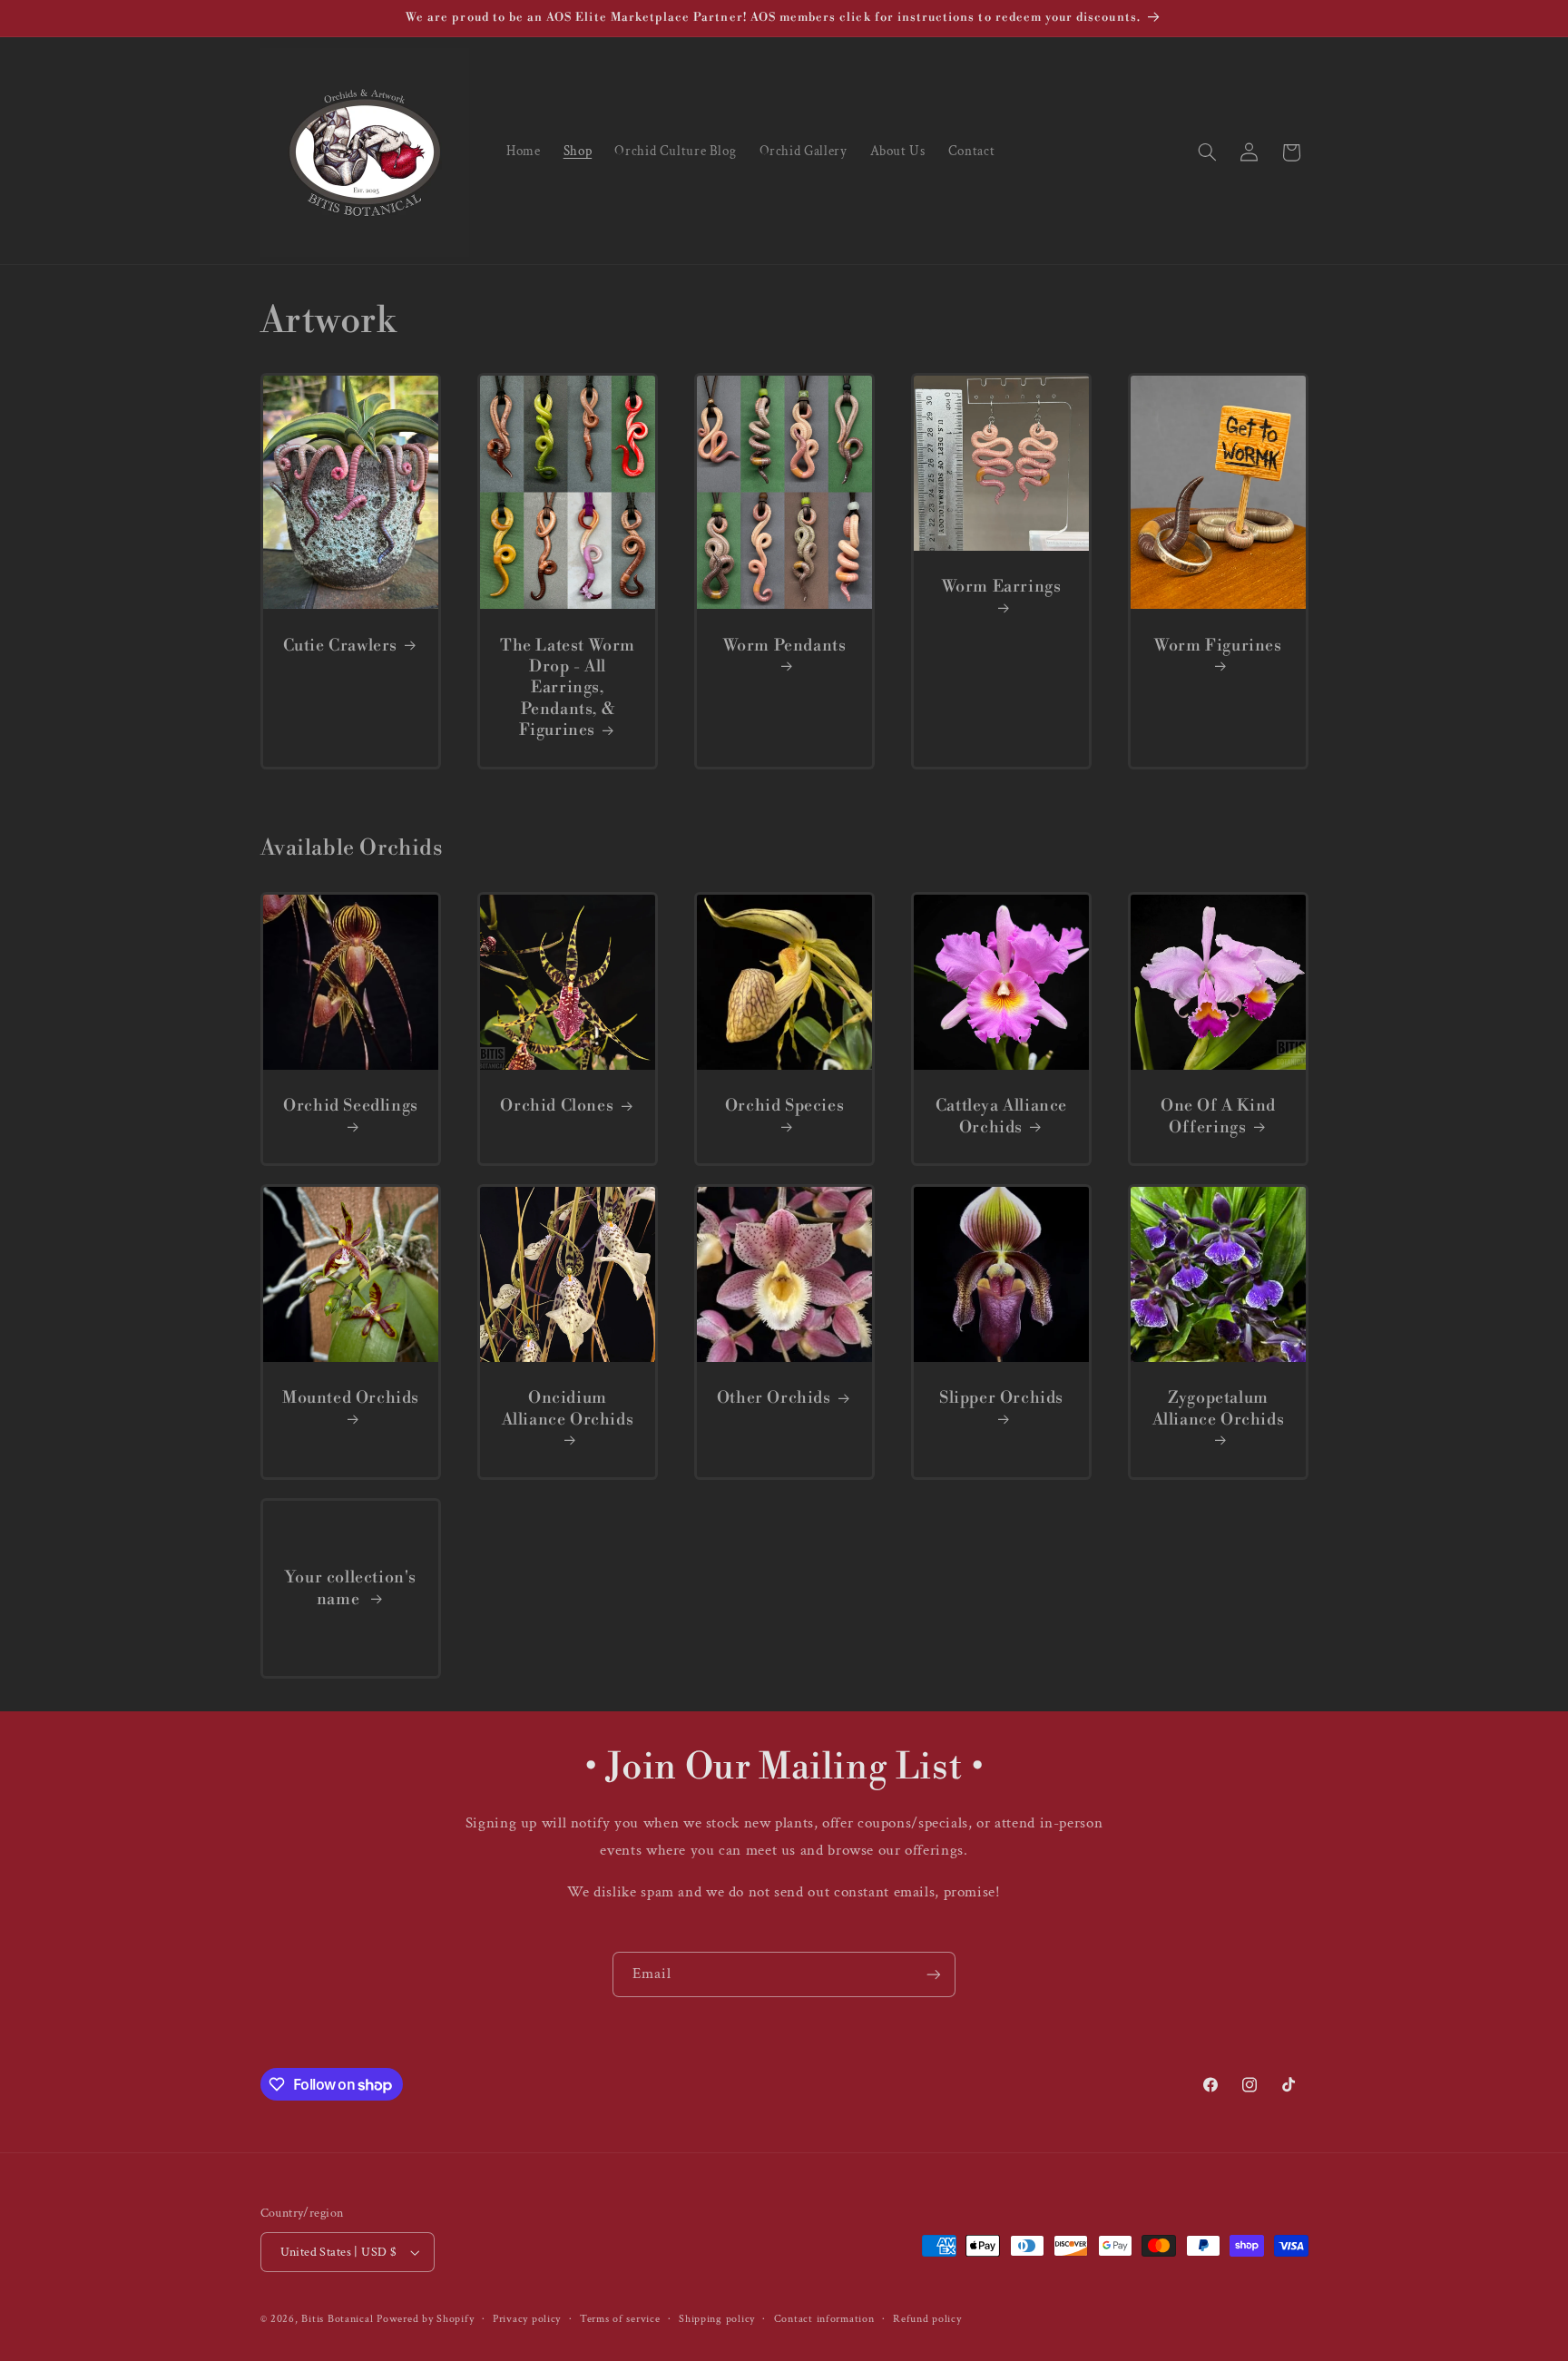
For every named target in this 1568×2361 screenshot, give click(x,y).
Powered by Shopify (425, 2319)
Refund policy (927, 2319)
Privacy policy (527, 2319)
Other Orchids (773, 1399)
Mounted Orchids (351, 1399)
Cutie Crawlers (339, 646)
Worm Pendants (784, 646)
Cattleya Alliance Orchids (1000, 1116)
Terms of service (620, 2319)
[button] (1207, 152)
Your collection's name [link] (350, 1588)
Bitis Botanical (337, 2319)
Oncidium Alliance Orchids (567, 1409)
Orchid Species (784, 1106)
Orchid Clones (557, 1106)
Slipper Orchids (1001, 1399)
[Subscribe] (934, 1974)
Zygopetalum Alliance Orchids (1218, 1409)
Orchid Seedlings (351, 1106)
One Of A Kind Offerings (1218, 1116)
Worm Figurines (1218, 646)
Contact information (824, 2319)
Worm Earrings (1001, 587)
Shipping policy (717, 2319)
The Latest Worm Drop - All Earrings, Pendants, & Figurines (568, 688)
